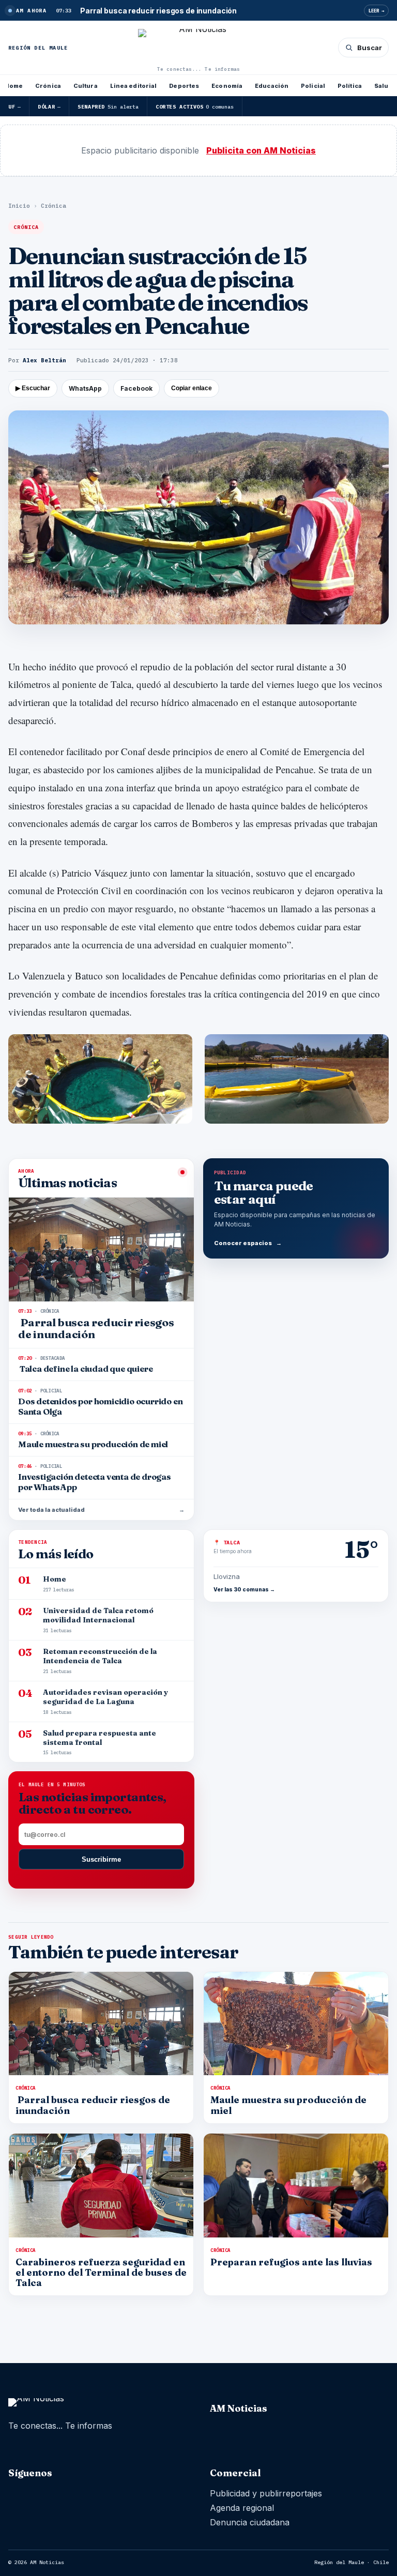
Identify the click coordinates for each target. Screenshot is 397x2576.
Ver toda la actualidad (101, 1510)
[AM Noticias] (199, 47)
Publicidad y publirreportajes (266, 2493)
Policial (313, 86)
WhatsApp (85, 388)
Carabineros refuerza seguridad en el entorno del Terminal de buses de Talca (101, 2272)
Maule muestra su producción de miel (288, 2105)
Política (350, 86)
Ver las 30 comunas (244, 1589)
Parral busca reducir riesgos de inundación (93, 2105)
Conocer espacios (248, 1243)
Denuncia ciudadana (250, 2522)
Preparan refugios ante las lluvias (291, 2262)
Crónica (48, 86)
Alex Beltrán (44, 360)
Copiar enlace (192, 388)
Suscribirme (101, 1859)
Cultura (86, 86)
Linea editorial (134, 86)
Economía (227, 86)
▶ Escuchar (33, 388)
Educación (272, 86)
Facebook (136, 388)
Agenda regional (242, 2508)
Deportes (184, 86)
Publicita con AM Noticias (261, 150)
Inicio (19, 206)
